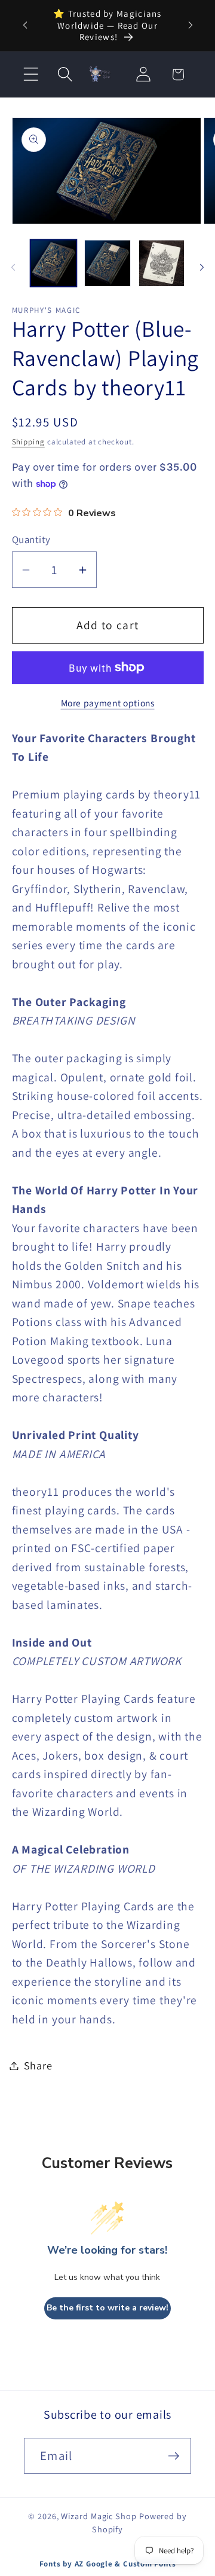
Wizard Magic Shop (99, 2516)
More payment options (108, 703)
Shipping (28, 442)
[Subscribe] (173, 2456)
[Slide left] (13, 267)
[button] (31, 74)
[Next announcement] (191, 25)
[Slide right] (202, 267)
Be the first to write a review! (107, 2308)
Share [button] (38, 2065)
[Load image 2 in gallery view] (107, 263)
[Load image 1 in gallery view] (54, 263)
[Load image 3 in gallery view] (162, 263)
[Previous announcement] (25, 25)
